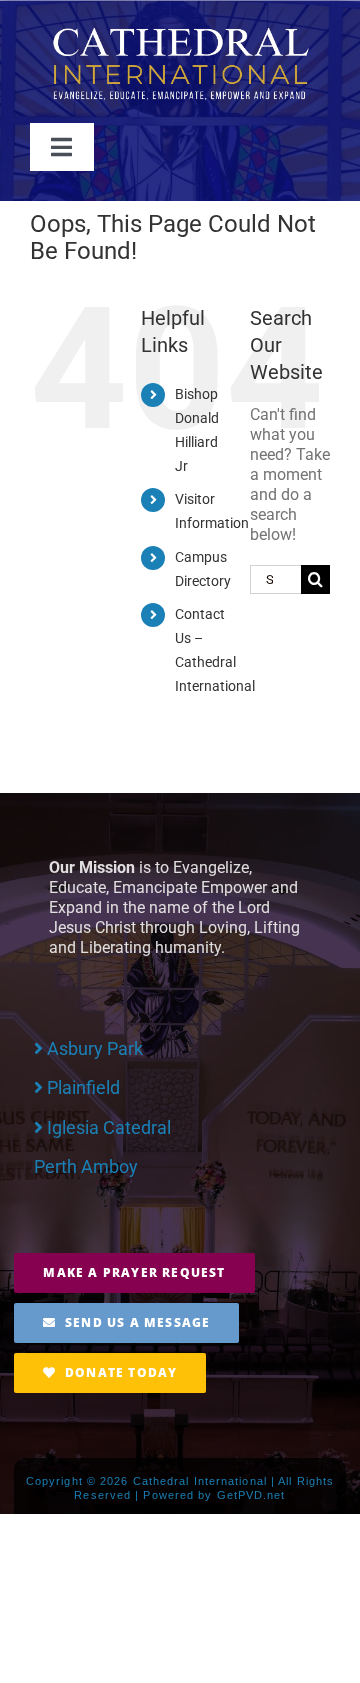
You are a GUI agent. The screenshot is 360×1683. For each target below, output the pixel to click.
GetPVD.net (251, 1495)
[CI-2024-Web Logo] (180, 32)
